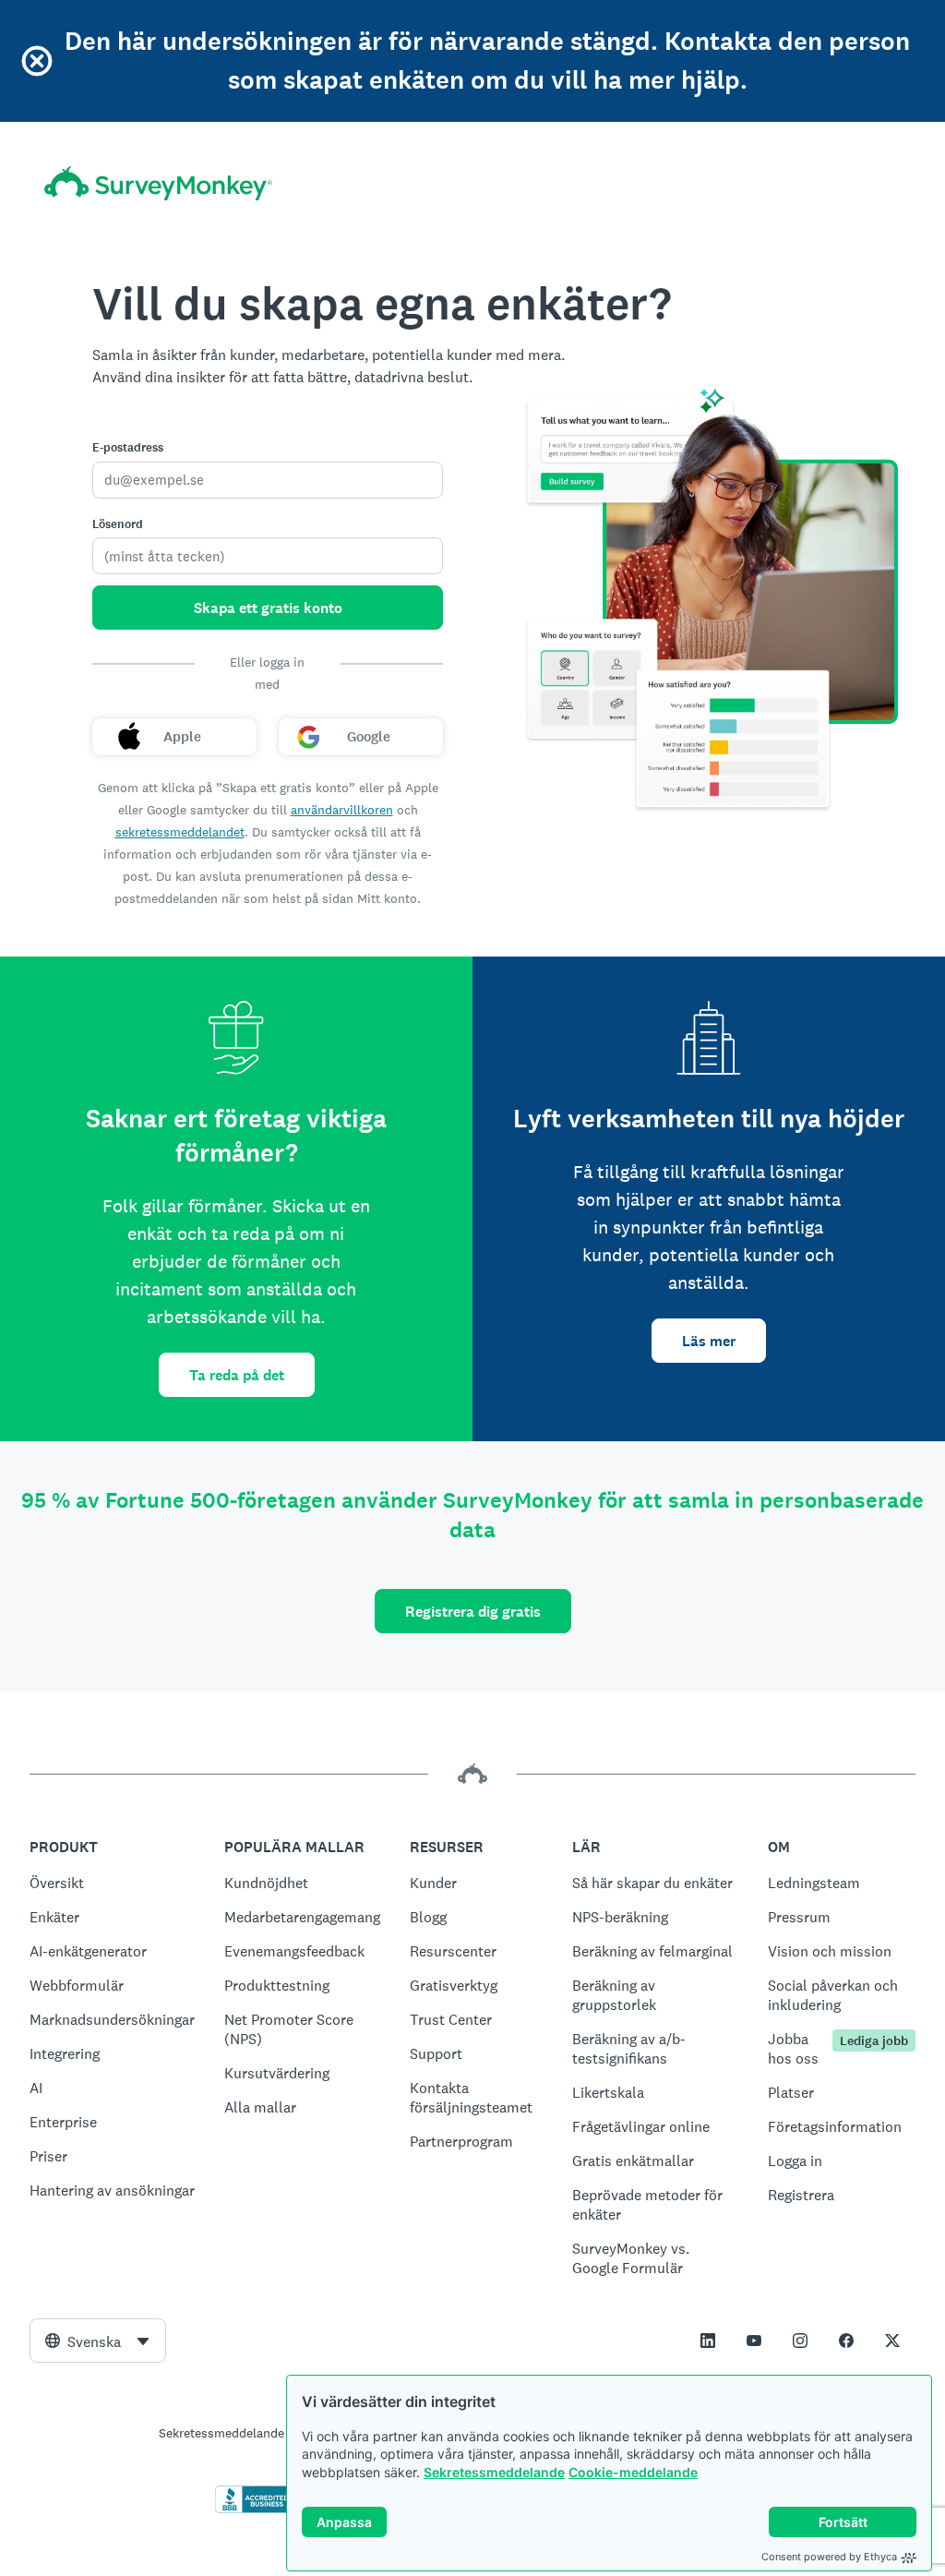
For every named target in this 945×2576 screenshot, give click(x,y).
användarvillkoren (342, 810)
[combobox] (98, 2341)
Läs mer (709, 1341)
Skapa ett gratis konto (268, 608)
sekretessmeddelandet (180, 832)
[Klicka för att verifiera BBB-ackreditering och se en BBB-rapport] (254, 2510)
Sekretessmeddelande (494, 2472)
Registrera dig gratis (473, 1612)
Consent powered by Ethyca (829, 2557)
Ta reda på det (237, 1375)
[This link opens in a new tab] (708, 2341)
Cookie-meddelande (633, 2472)
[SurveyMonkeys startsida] (158, 183)
